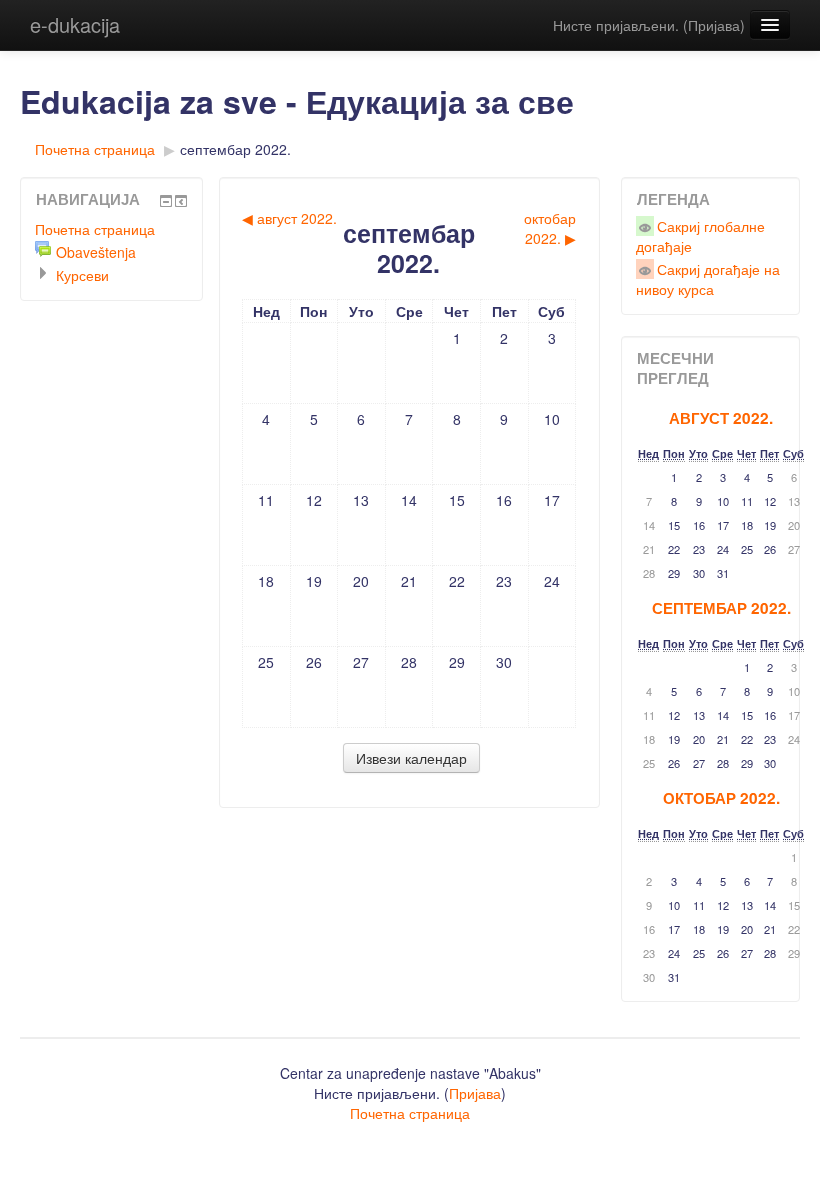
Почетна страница (95, 149)
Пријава (714, 25)
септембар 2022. (235, 149)
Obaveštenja (96, 252)
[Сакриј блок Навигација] (166, 201)
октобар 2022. (721, 798)
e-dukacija (75, 24)
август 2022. (721, 418)
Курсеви (82, 275)
